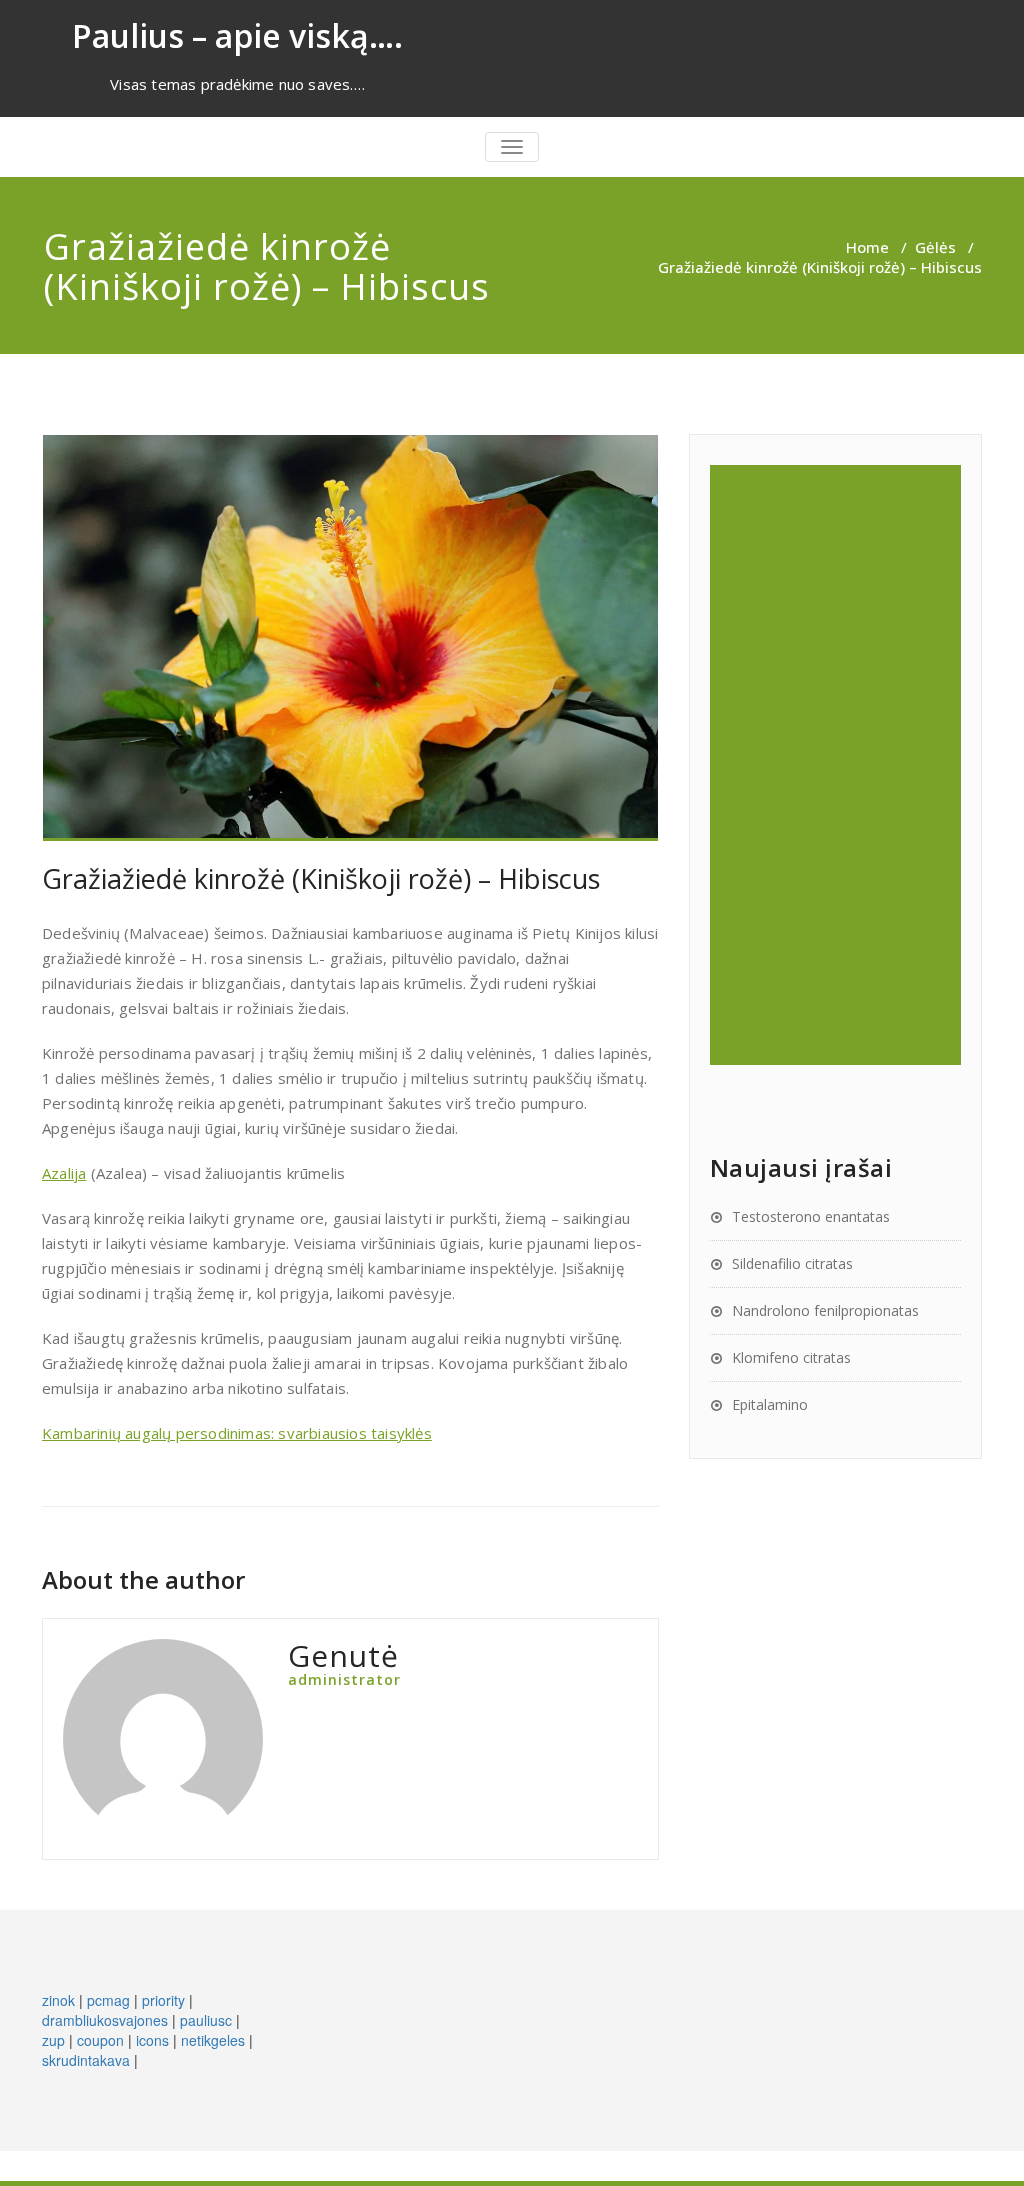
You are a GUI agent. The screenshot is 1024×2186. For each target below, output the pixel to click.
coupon (100, 2040)
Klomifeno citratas (791, 1357)
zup (53, 2040)
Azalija (64, 1173)
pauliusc (206, 2020)
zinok (58, 2000)
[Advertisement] (838, 765)
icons (152, 2040)
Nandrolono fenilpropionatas (825, 1310)
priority (163, 2000)
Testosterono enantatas (811, 1216)
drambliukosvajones (105, 2020)
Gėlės (935, 247)
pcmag (108, 2000)
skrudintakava (86, 2060)
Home (867, 247)
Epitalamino (770, 1404)
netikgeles (213, 2040)
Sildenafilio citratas (792, 1263)
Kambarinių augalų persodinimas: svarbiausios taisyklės (237, 1433)
